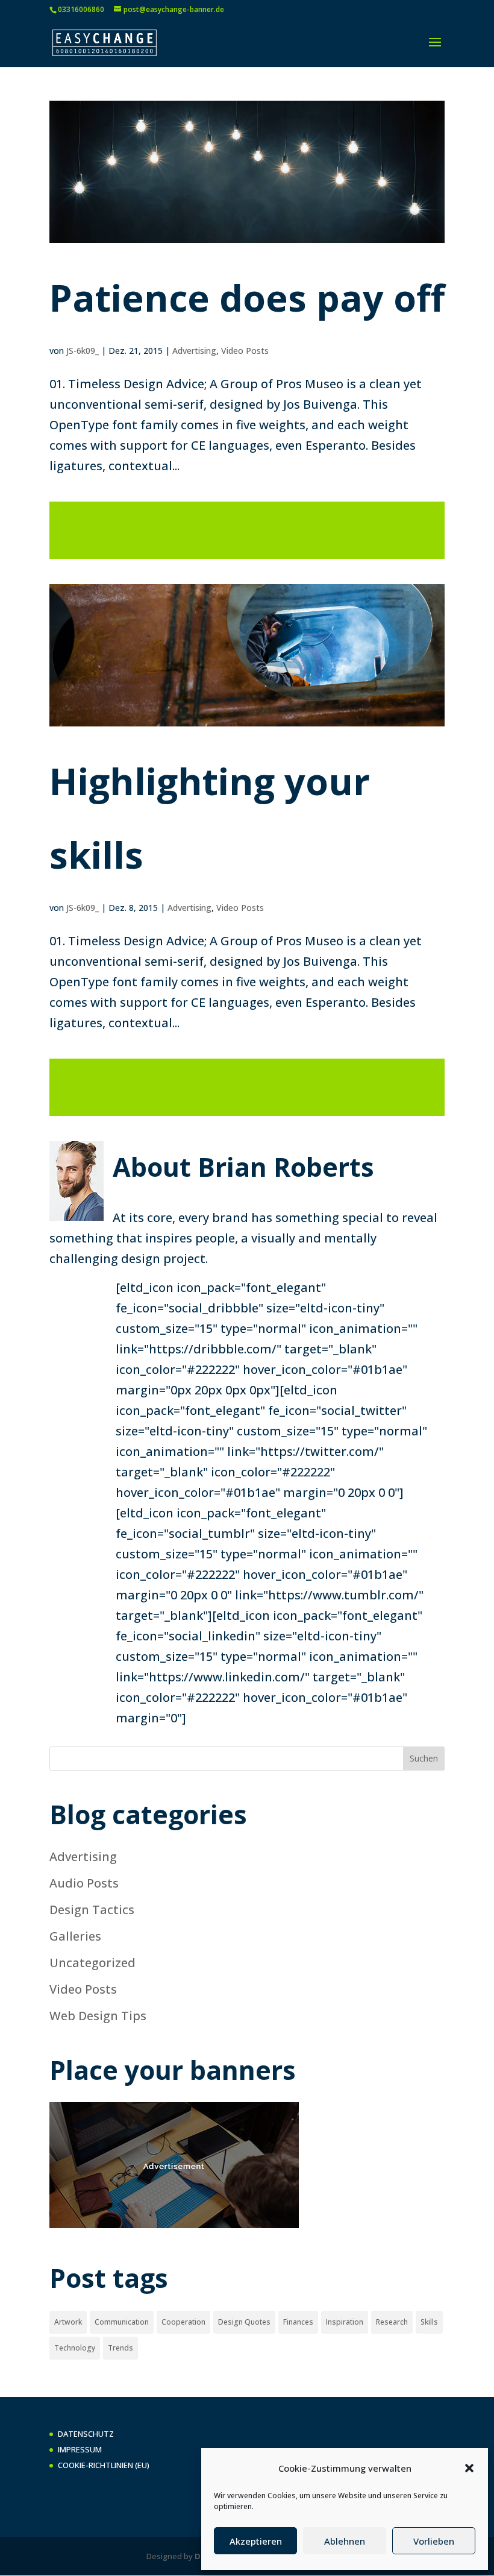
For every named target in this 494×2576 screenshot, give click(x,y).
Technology (75, 2348)
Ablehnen (345, 2541)
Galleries (75, 1936)
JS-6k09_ (83, 351)
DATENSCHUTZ (86, 2434)
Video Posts (245, 351)
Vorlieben (434, 2541)
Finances (298, 2322)
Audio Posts (84, 1883)
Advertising (194, 351)
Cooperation (183, 2322)
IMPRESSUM (80, 2449)
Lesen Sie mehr (247, 530)
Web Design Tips (98, 2016)
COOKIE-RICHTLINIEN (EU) (104, 2465)
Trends (120, 2348)
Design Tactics (92, 1910)
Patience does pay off (247, 298)
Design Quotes (244, 2322)
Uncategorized (92, 1963)
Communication (122, 2322)
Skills (429, 2322)
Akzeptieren (256, 2541)
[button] (469, 2468)
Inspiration (345, 2322)
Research (392, 2322)
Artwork (68, 2322)
